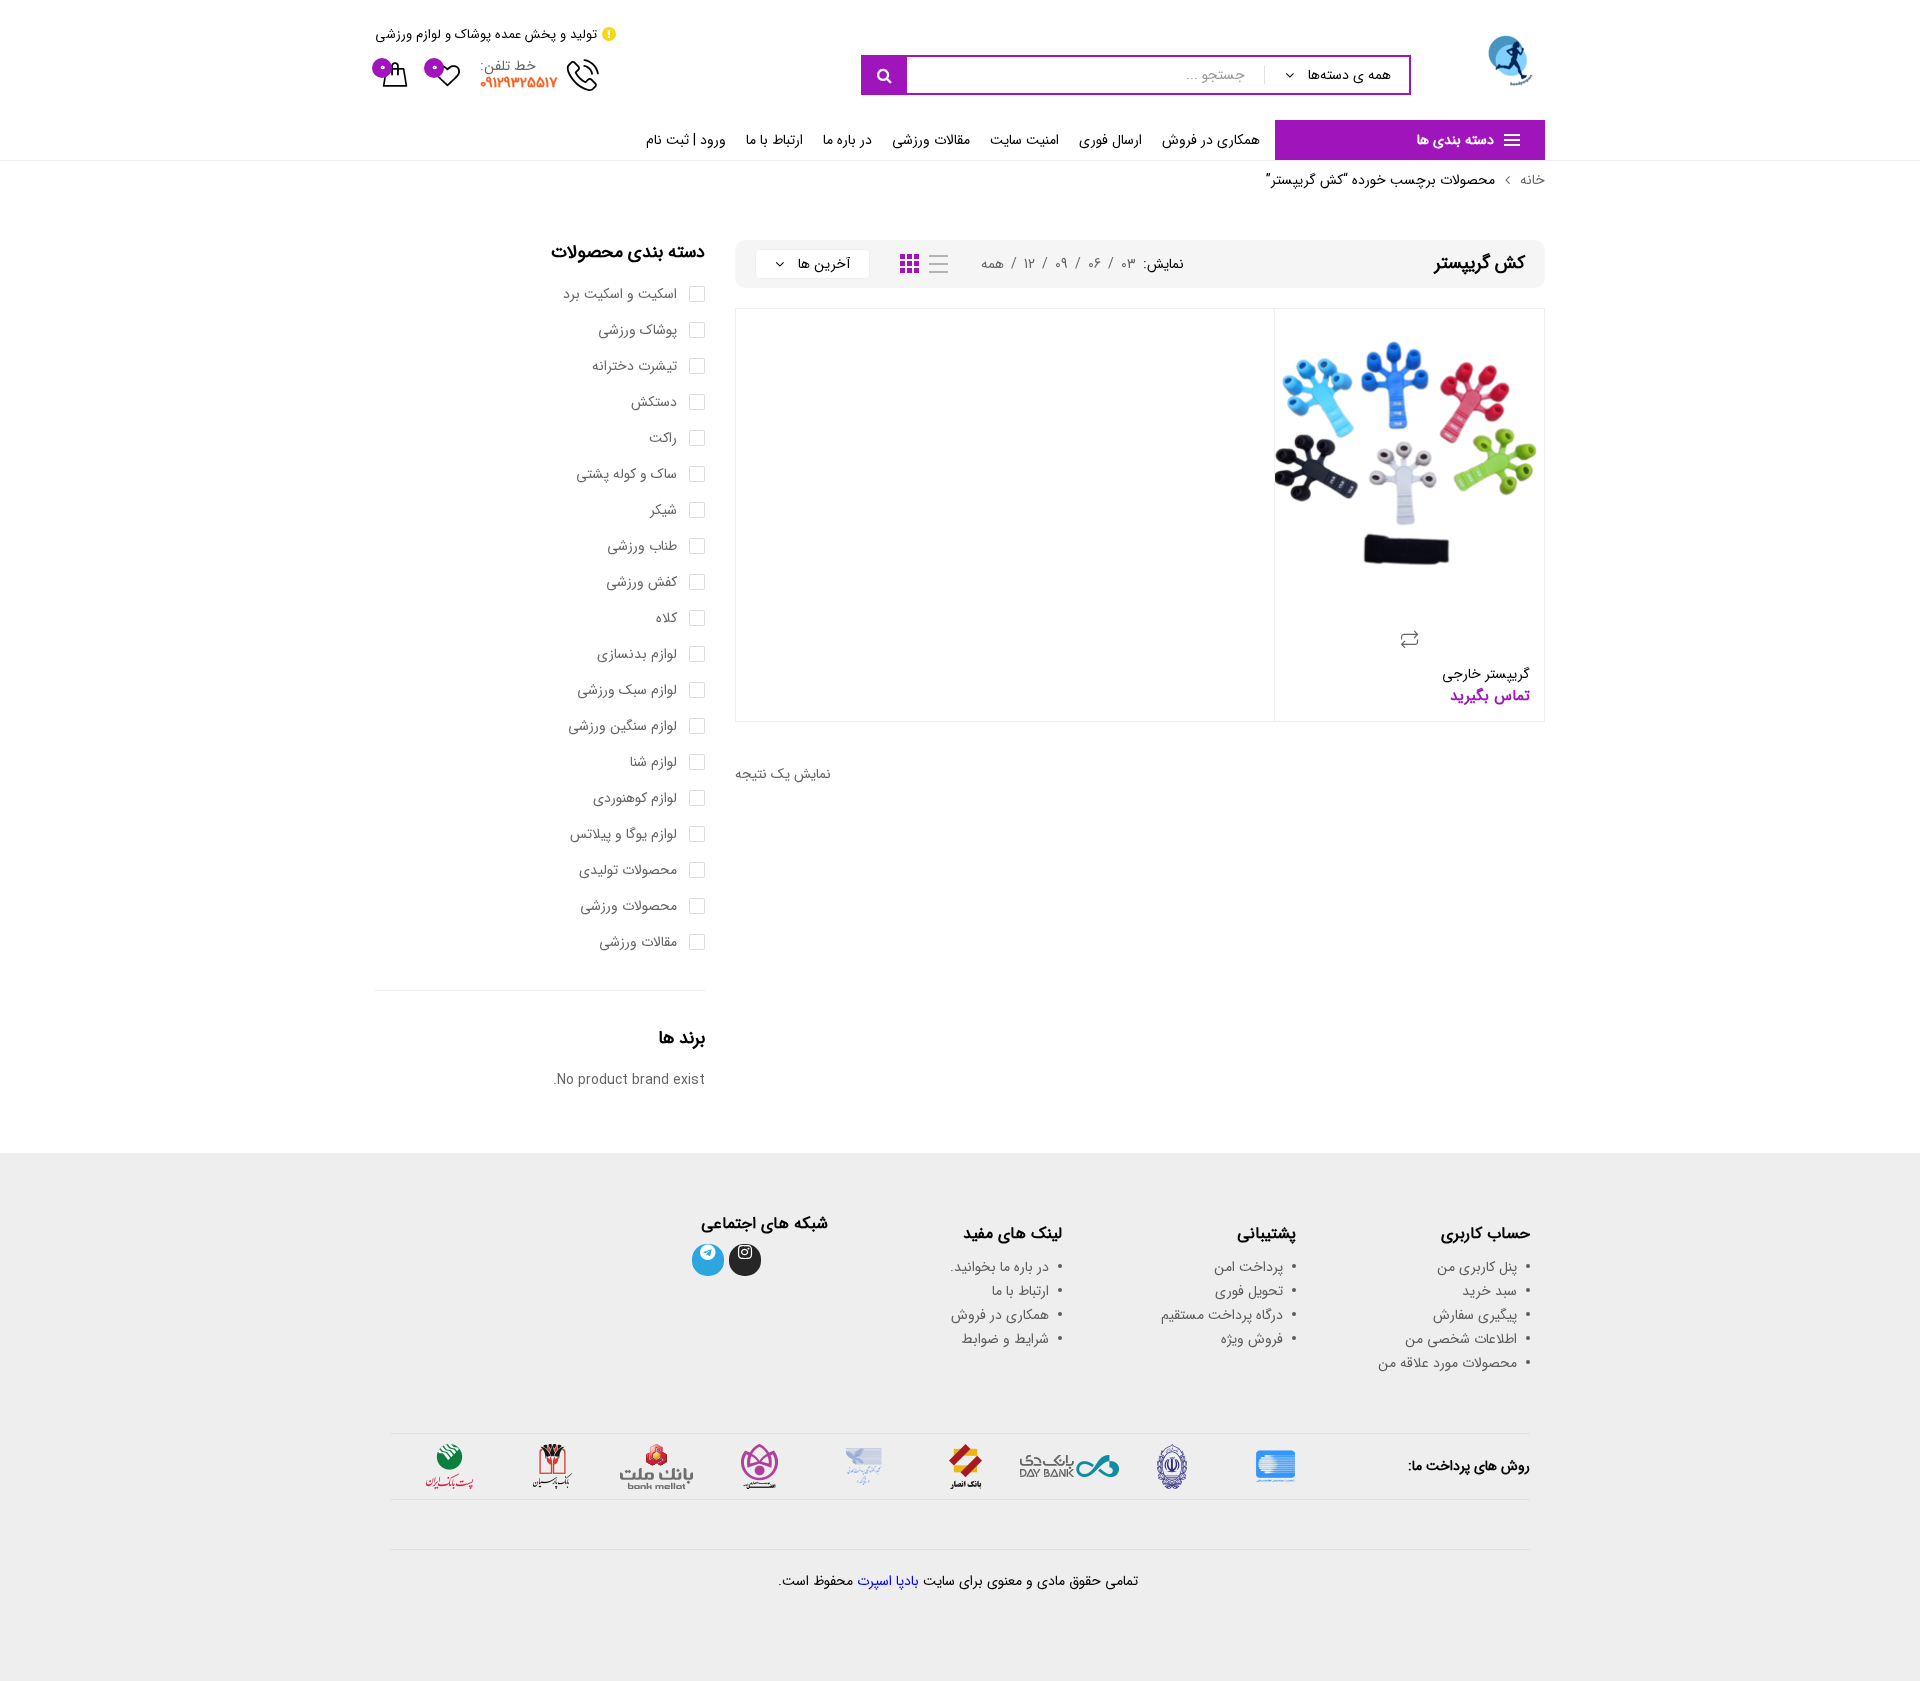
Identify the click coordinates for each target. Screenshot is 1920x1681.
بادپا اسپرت (888, 1581)
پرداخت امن (1248, 1267)
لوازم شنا (653, 762)
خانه (1532, 180)
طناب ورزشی (642, 546)
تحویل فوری (1249, 1291)
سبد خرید (1489, 1291)
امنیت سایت (1024, 140)
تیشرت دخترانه (634, 366)
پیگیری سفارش (1475, 1315)
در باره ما (847, 140)
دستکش (654, 402)
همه (992, 264)
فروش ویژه (1252, 1339)
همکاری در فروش (1211, 140)
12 (1029, 264)
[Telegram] (708, 1260)
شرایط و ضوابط (1005, 1339)
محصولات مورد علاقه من (1447, 1363)
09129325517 (519, 83)
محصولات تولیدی (628, 870)
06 (1094, 264)
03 (1128, 264)
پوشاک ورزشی (637, 330)
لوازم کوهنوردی (635, 798)
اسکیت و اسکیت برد (620, 294)
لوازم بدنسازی (637, 654)
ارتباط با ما (774, 140)
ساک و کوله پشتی (626, 474)
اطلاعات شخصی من (1461, 1339)
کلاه (666, 618)
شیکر (663, 510)
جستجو (884, 75)
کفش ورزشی (641, 582)
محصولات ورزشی (628, 906)
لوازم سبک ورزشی (627, 690)
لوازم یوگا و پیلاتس (623, 834)
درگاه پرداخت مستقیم (1222, 1315)
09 (1061, 264)
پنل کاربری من (1477, 1267)
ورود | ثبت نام (686, 140)
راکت (663, 438)
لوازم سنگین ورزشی (622, 726)
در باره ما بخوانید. (999, 1267)
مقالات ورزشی (931, 140)
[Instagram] (745, 1260)
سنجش (1410, 639)
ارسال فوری (1110, 140)
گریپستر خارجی (1486, 674)
